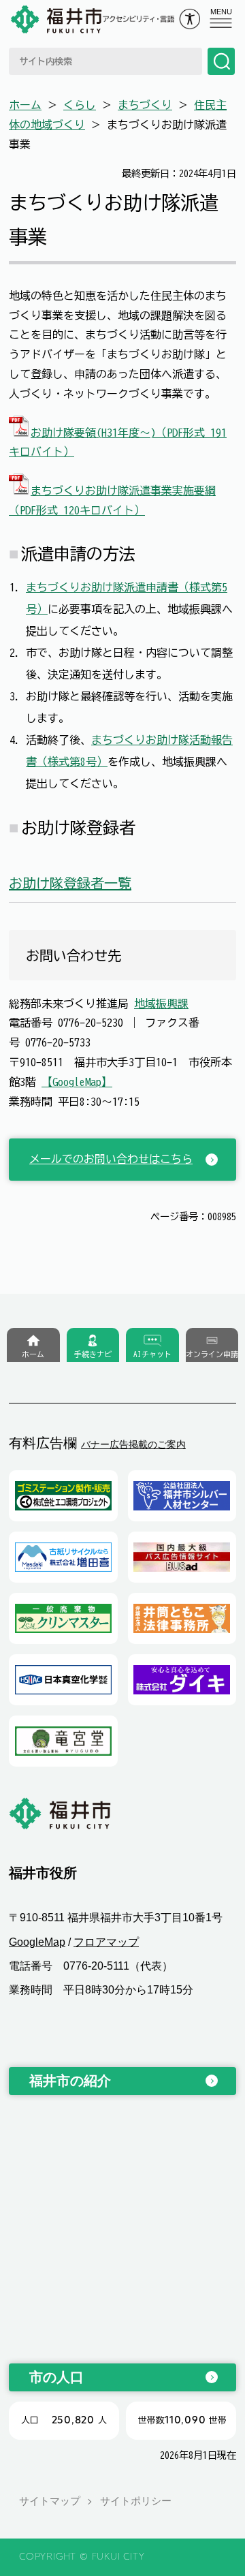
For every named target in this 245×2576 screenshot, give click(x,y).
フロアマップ (106, 1942)
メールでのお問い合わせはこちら (111, 1159)
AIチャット (152, 1354)
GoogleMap (37, 1942)
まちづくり (145, 105)
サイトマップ (50, 2501)
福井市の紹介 (70, 2081)
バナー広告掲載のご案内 (133, 1444)
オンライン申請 (212, 1354)
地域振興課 (161, 1004)
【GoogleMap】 (77, 1082)
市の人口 (56, 2377)
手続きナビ (93, 1354)
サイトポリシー (136, 2501)
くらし (80, 105)
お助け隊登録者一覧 (70, 883)
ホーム (25, 105)
